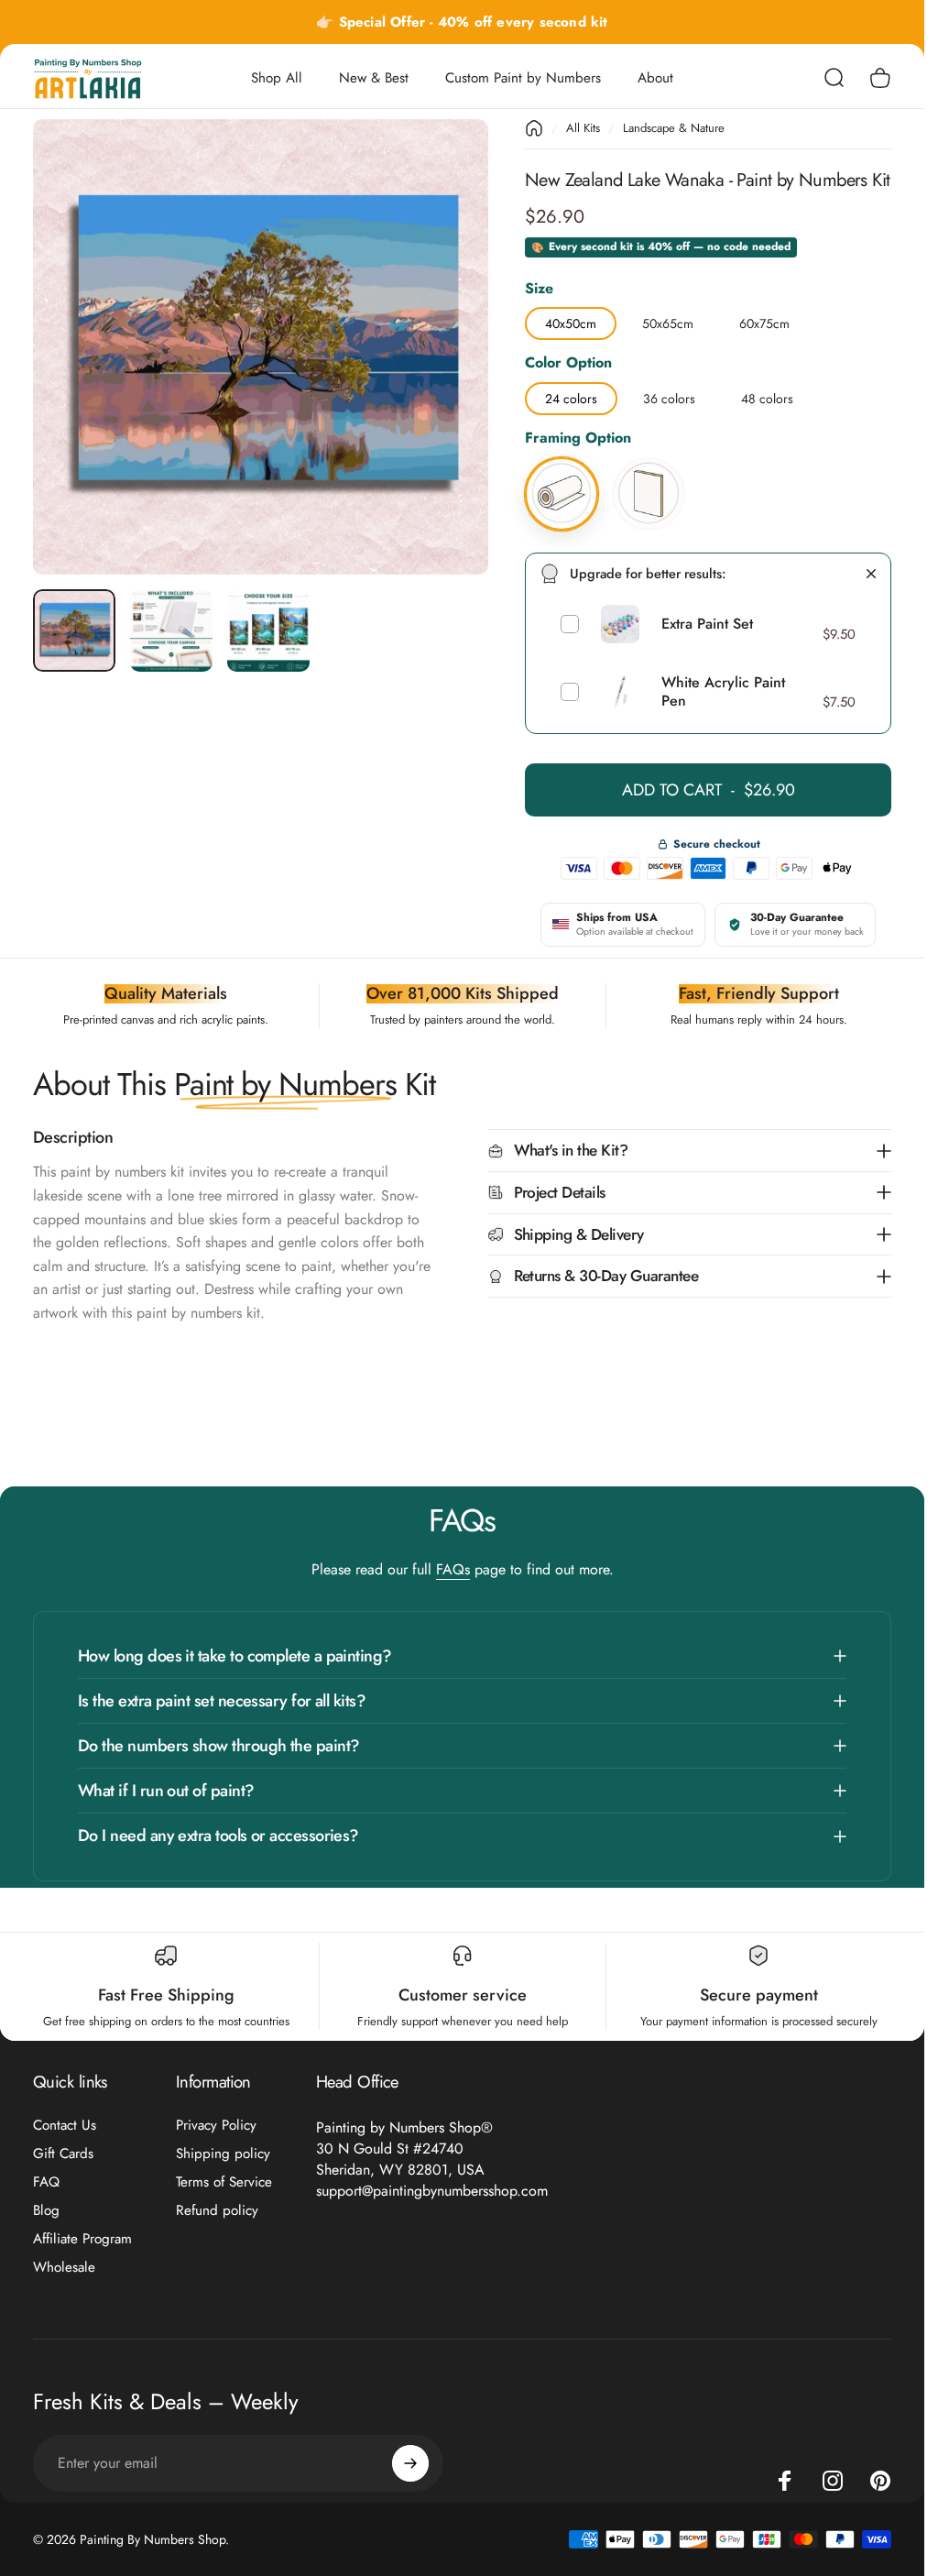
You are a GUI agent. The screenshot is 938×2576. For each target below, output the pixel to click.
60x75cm (764, 320)
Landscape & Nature (674, 128)
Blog (46, 2211)
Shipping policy (223, 2154)
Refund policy (217, 2211)
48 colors (767, 395)
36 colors (669, 395)
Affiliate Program (82, 2239)
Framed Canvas (649, 460)
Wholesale (64, 2268)
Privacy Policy (216, 2126)
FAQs (453, 1569)
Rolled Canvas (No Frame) (562, 460)
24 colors (571, 395)
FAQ (46, 2182)
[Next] (444, 376)
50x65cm (668, 320)
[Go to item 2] (171, 630)
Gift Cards (63, 2154)
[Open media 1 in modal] (261, 347)
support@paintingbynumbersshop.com (432, 2191)
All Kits (583, 128)
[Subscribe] (410, 2463)
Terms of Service (224, 2182)
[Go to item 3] (268, 630)
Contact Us (65, 2126)
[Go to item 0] (74, 630)
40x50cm (571, 320)
